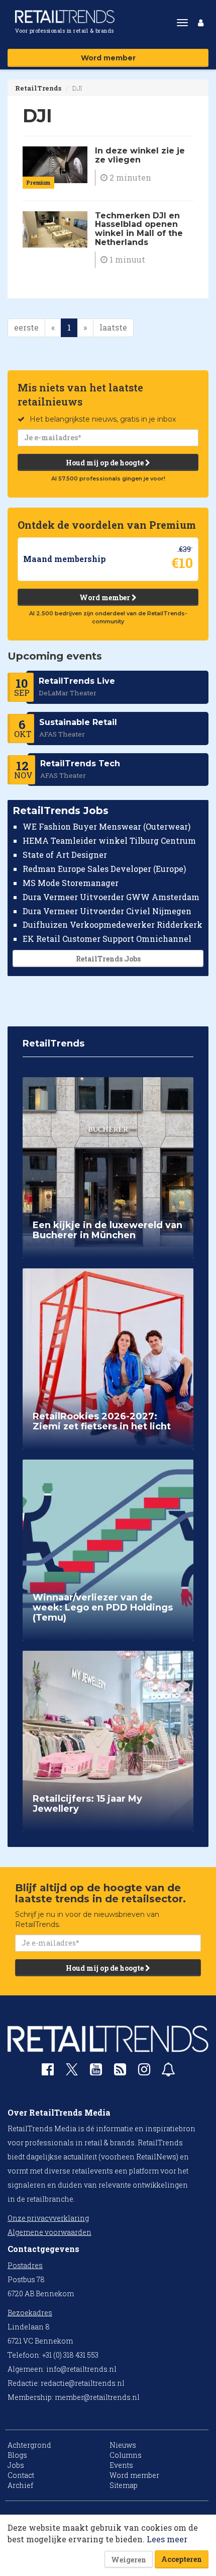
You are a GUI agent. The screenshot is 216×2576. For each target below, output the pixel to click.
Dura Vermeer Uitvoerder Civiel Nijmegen (107, 911)
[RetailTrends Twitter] (72, 2073)
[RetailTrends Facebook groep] (48, 2072)
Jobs (16, 2465)
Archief (20, 2485)
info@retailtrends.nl (81, 2369)
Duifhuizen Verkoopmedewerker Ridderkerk (113, 924)
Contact (21, 2475)
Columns (126, 2455)
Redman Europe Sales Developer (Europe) (104, 869)
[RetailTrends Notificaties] (168, 2072)
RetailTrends (38, 88)
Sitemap (124, 2485)
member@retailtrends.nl (97, 2397)
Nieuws (123, 2445)
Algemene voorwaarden (49, 2232)
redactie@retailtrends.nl (83, 2383)
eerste (26, 327)
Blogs (17, 2455)
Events (121, 2465)
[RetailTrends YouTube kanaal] (96, 2072)
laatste (113, 327)
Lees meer (167, 2539)
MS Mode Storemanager (71, 883)
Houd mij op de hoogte (105, 463)
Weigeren (129, 2560)
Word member (108, 58)
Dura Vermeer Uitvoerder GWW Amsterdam (111, 897)
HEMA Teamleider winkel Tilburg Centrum (109, 840)
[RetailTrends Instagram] (144, 2072)
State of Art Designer (65, 855)
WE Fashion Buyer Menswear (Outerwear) (106, 826)
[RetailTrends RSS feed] (120, 2072)
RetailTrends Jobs (108, 959)
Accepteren (182, 2559)
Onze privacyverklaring (48, 2218)
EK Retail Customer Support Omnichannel (107, 939)
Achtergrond (29, 2445)
